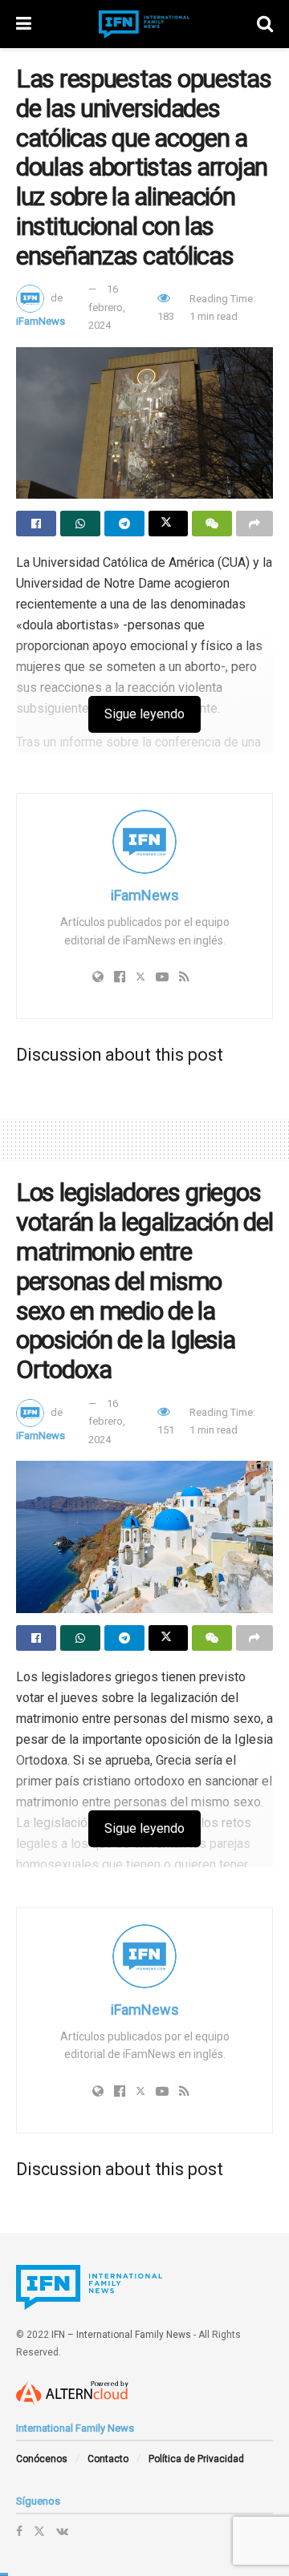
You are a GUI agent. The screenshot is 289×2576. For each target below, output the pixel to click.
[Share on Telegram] (124, 524)
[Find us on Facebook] (19, 2531)
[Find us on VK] (62, 2531)
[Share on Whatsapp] (80, 524)
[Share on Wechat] (212, 524)
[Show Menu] (24, 24)
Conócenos (42, 2459)
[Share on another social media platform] (254, 524)
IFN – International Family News (121, 2335)
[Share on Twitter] (169, 524)
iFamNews (41, 321)
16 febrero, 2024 (107, 307)
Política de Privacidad (196, 2459)
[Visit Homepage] (144, 24)
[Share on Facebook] (36, 524)
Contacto (108, 2459)
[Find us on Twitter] (39, 2531)
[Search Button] (265, 24)
